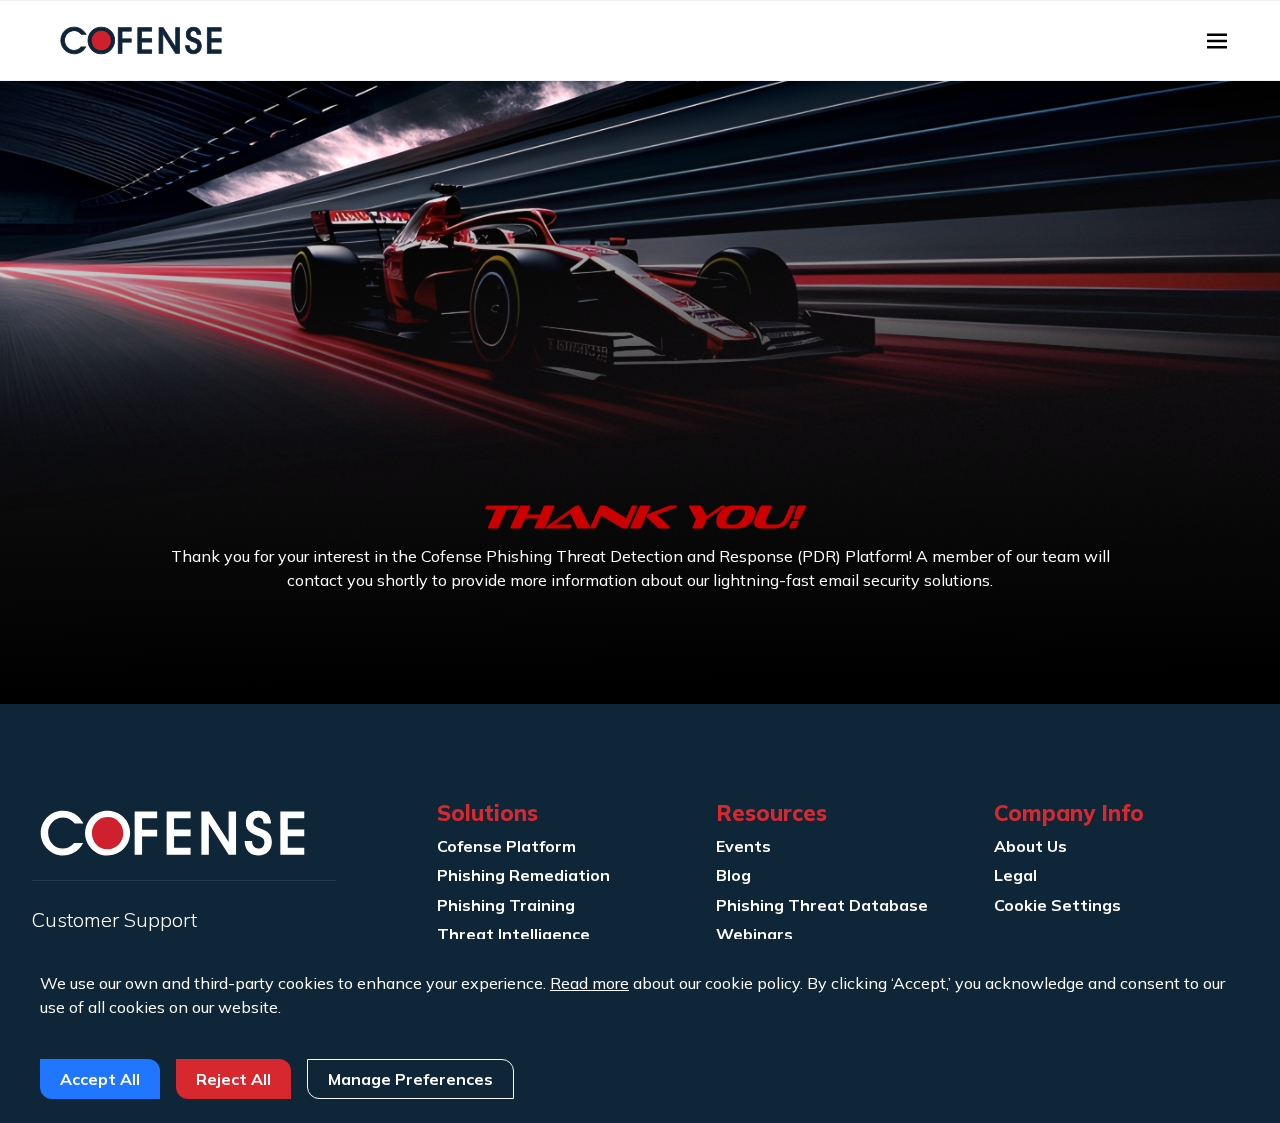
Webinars (754, 934)
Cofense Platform (506, 846)
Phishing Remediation (523, 875)
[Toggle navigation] (1217, 41)
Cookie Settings (1057, 905)
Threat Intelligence (513, 934)
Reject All (233, 1079)
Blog (733, 875)
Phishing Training (506, 905)
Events (743, 846)
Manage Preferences (410, 1079)
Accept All (100, 1079)
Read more (589, 983)
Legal (1015, 875)
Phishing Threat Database (822, 905)
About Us (1030, 846)
